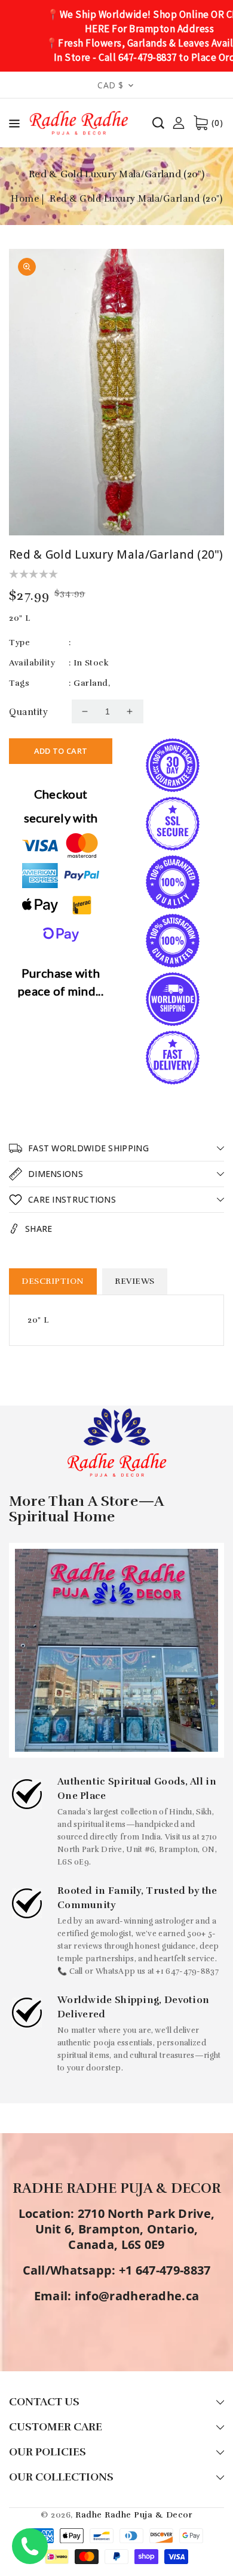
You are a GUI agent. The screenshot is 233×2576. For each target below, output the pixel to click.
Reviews (135, 1281)
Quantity (28, 712)
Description (53, 1281)
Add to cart (61, 751)
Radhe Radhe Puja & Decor (134, 2515)
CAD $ (111, 85)
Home (25, 199)
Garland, (92, 683)
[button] (14, 126)
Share (39, 1229)
